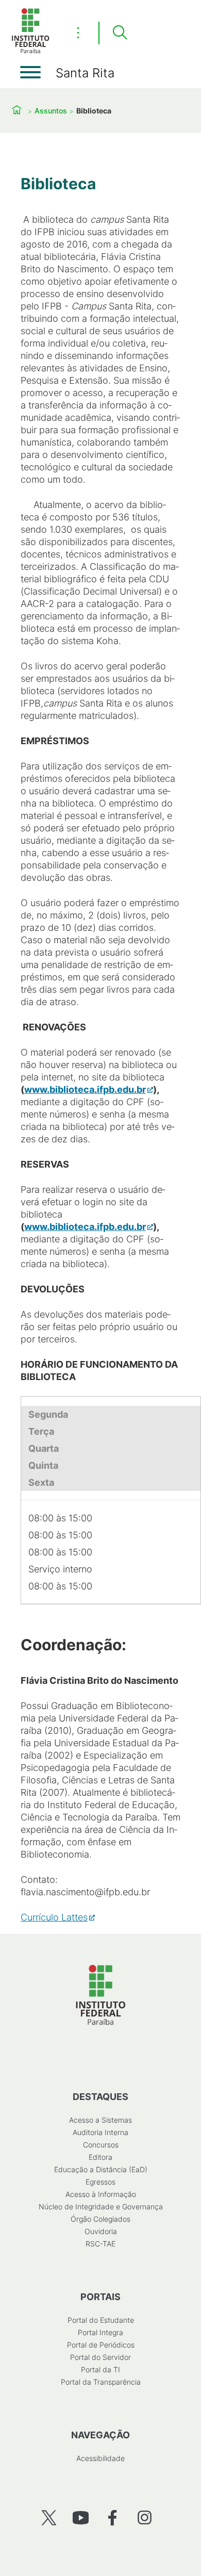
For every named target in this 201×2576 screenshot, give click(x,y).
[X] (49, 2517)
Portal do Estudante (101, 2320)
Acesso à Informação (101, 2194)
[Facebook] (113, 2517)
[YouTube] (81, 2517)
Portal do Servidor (100, 2357)
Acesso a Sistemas (100, 2120)
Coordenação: (73, 1645)
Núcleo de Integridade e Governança (101, 2206)
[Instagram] (145, 2517)
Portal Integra (100, 2332)
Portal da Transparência (101, 2382)
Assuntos (51, 111)
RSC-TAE (100, 2244)
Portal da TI (100, 2369)
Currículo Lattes (54, 1917)
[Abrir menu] (30, 72)
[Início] (30, 51)
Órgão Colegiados (100, 2219)
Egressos (100, 2182)
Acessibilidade (100, 2458)
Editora (100, 2157)
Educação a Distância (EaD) (101, 2169)
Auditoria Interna (100, 2132)
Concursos (101, 2145)
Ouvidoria (101, 2231)
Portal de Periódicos (101, 2345)
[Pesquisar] (120, 33)
